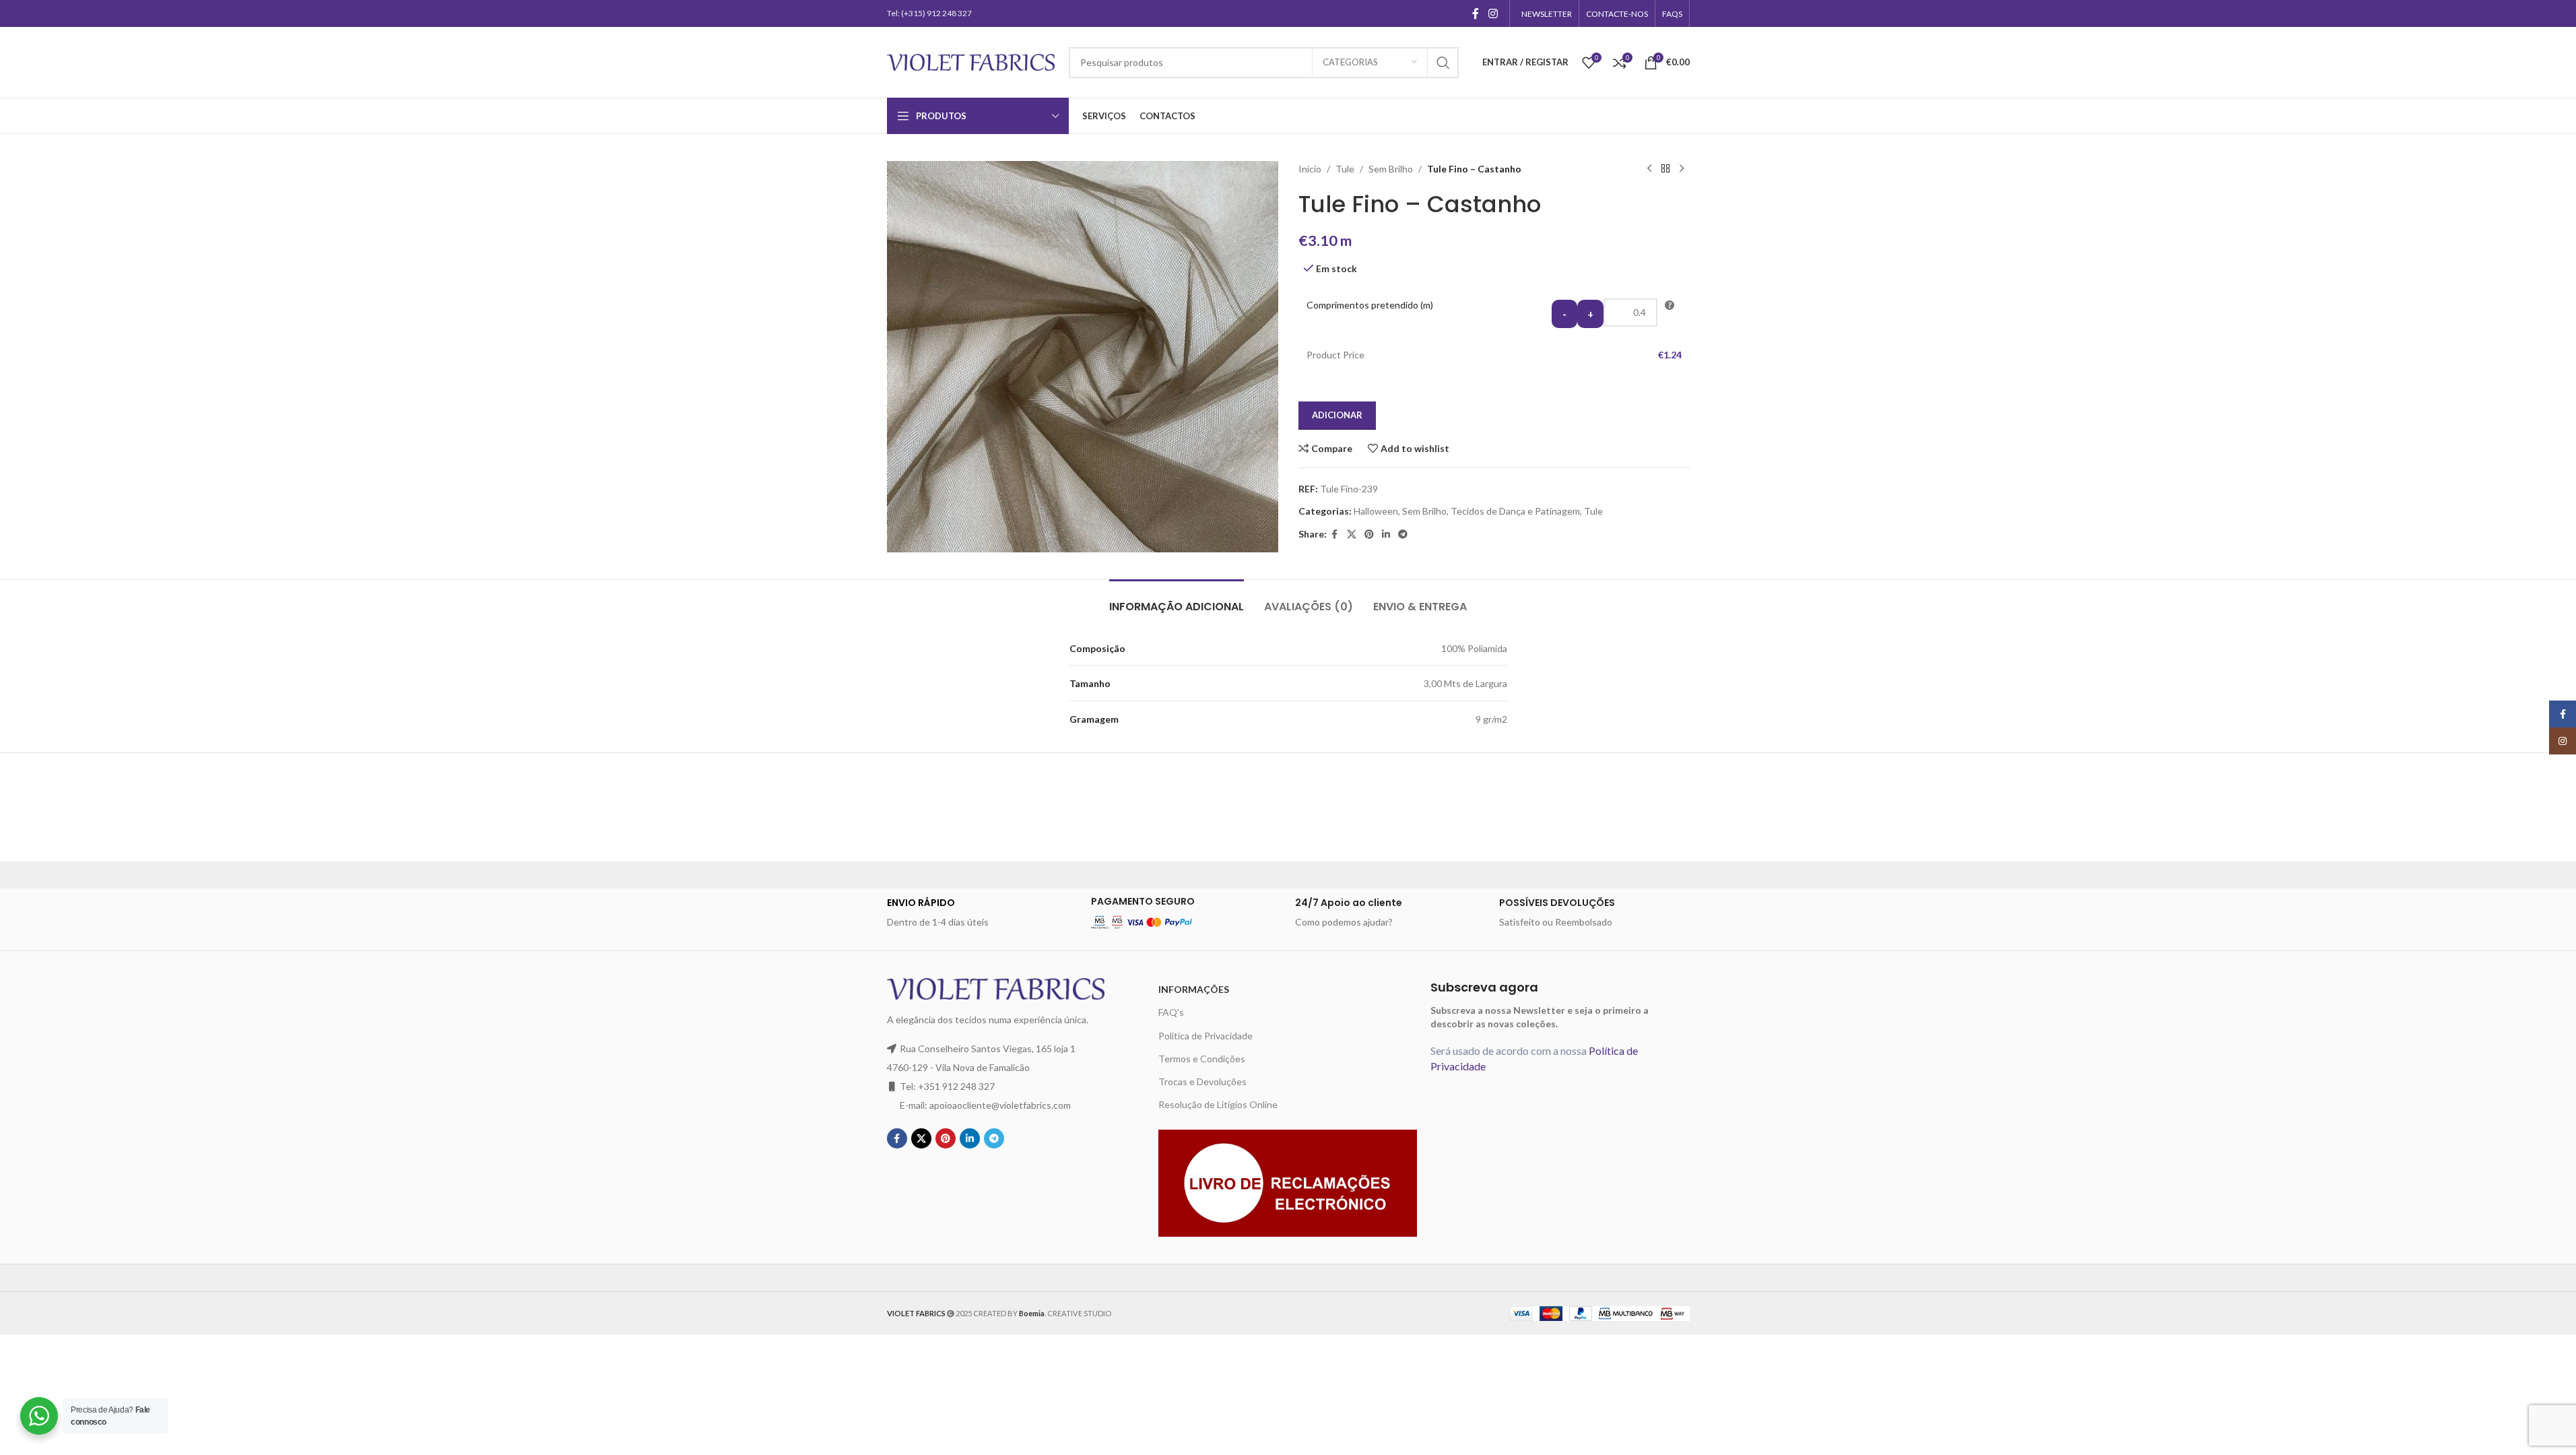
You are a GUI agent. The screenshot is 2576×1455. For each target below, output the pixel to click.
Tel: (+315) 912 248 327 (929, 13)
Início (1310, 169)
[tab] (1177, 600)
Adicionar (1337, 415)
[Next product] (1682, 169)
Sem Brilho (1391, 169)
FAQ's (1171, 1012)
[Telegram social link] (1403, 535)
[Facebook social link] (1476, 13)
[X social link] (1352, 535)
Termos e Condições (1202, 1059)
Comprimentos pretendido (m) (1370, 305)
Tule (1345, 169)
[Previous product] (1649, 169)
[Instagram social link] (1493, 13)
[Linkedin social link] (1386, 535)
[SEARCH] (1443, 63)
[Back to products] (1665, 169)
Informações (1194, 989)
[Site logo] (971, 61)
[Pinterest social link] (1369, 535)
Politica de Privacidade (1206, 1036)
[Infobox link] (982, 913)
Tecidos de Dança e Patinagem (1515, 511)
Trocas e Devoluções (1202, 1081)
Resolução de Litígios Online (1218, 1104)
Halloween (1376, 511)
